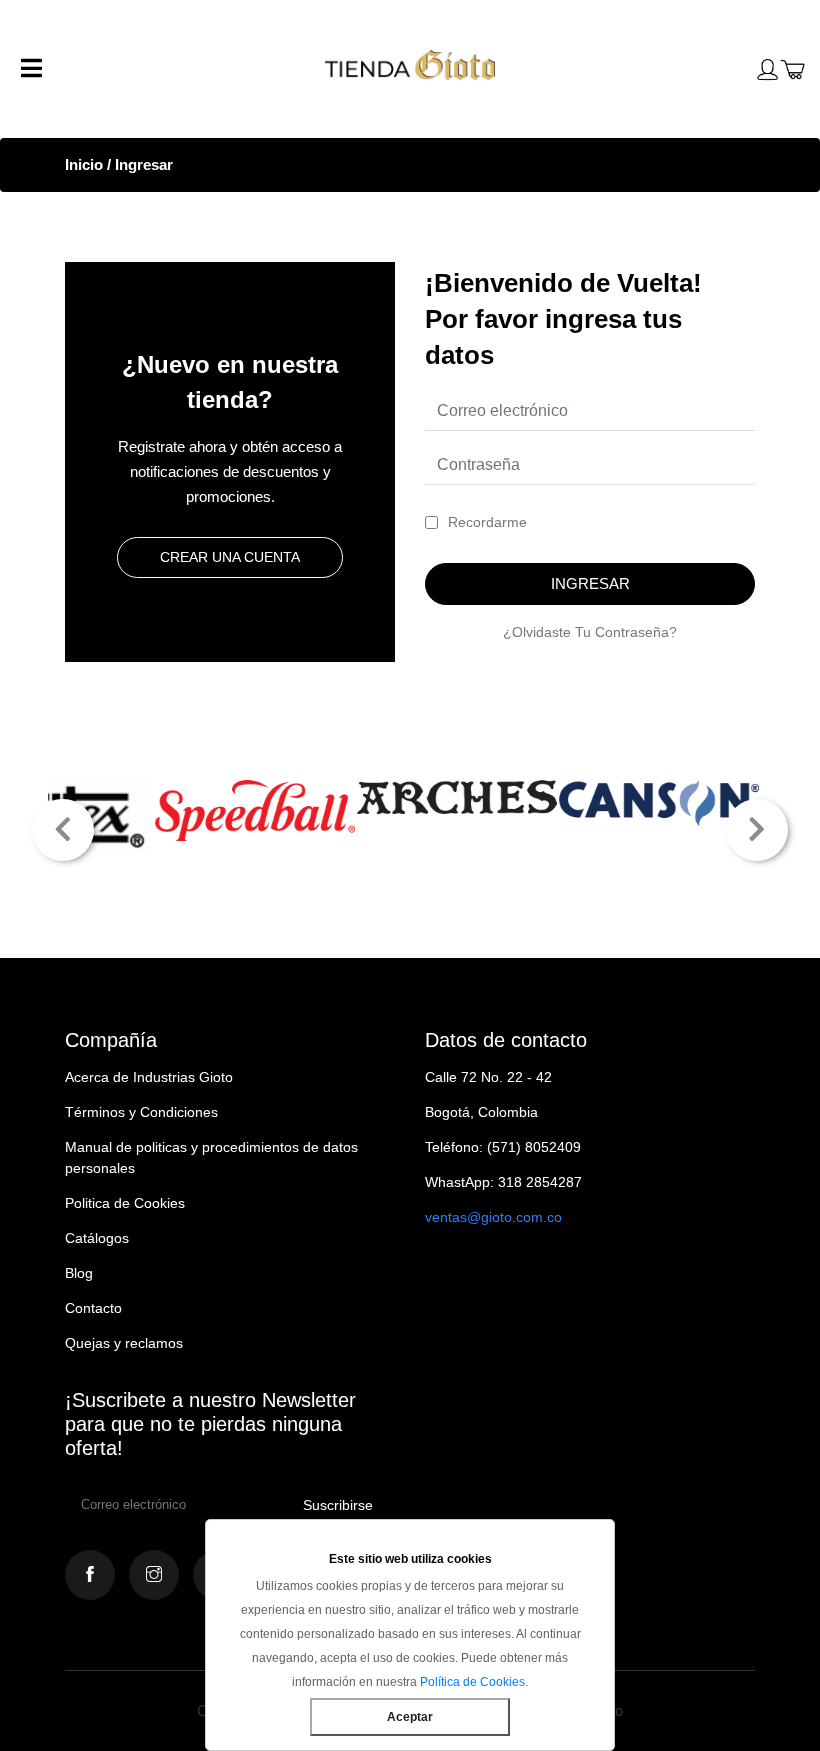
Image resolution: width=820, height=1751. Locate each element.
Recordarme (487, 522)
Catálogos (97, 1238)
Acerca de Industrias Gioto (149, 1077)
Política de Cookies (472, 1682)
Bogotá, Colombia (481, 1112)
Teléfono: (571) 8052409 (503, 1147)
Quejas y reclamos (124, 1343)
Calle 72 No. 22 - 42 (488, 1077)
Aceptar (410, 1717)
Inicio (84, 164)
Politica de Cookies (125, 1203)
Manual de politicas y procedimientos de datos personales (211, 1157)
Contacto (93, 1308)
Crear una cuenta (230, 557)
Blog (79, 1273)
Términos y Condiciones (141, 1112)
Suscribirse (338, 1505)
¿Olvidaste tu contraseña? (590, 632)
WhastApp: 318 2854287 (503, 1182)
